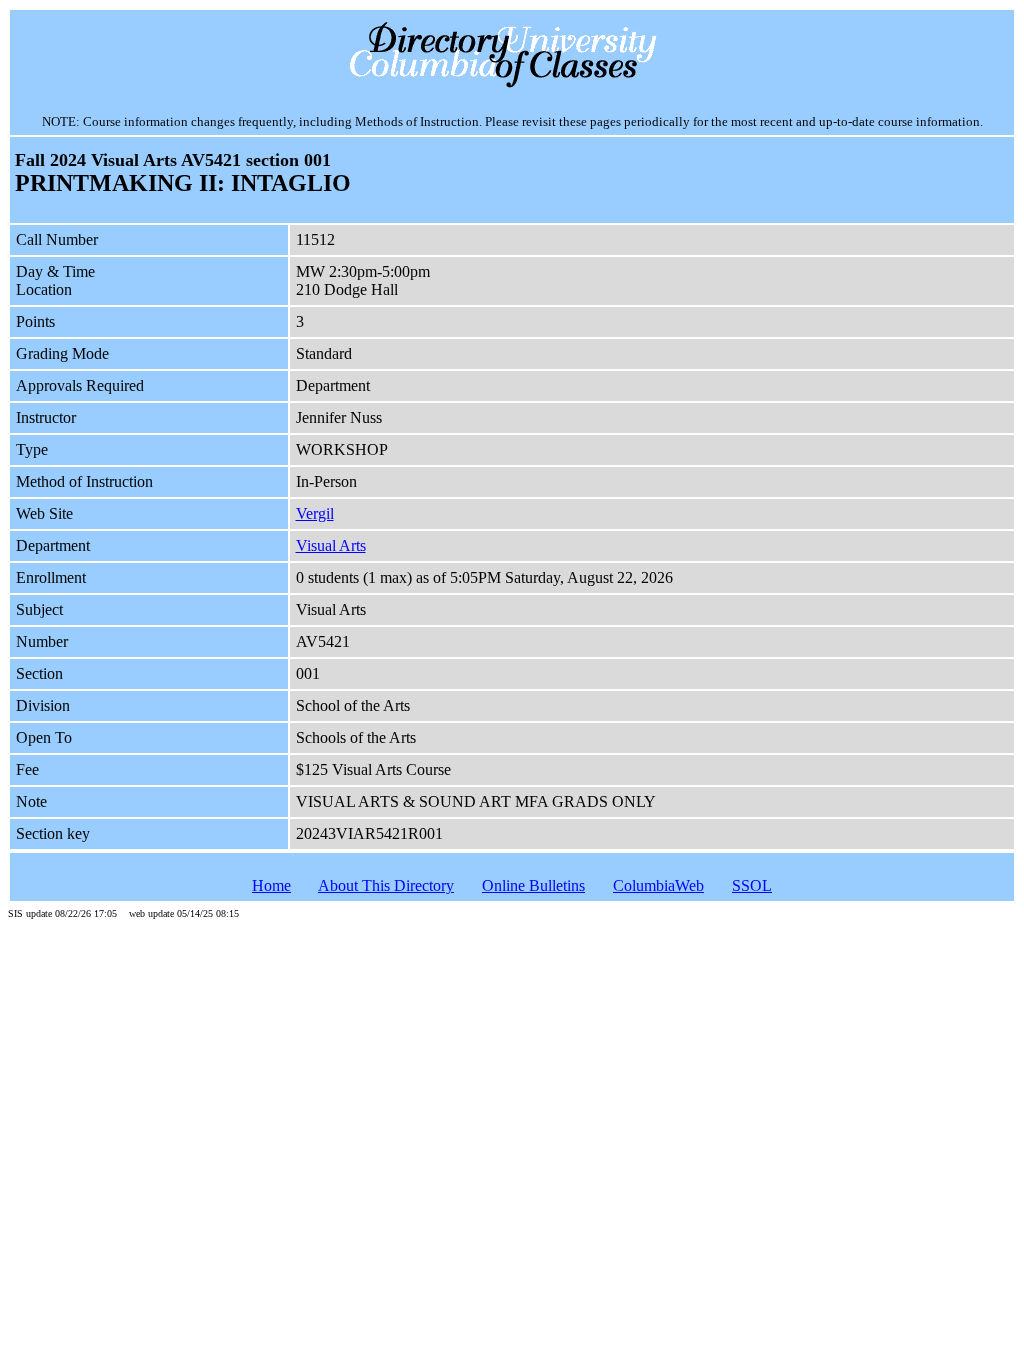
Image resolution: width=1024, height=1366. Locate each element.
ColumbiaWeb (658, 885)
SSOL (752, 885)
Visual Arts (331, 545)
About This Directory (386, 885)
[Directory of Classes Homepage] (512, 85)
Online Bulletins (533, 885)
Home (271, 885)
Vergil (315, 513)
